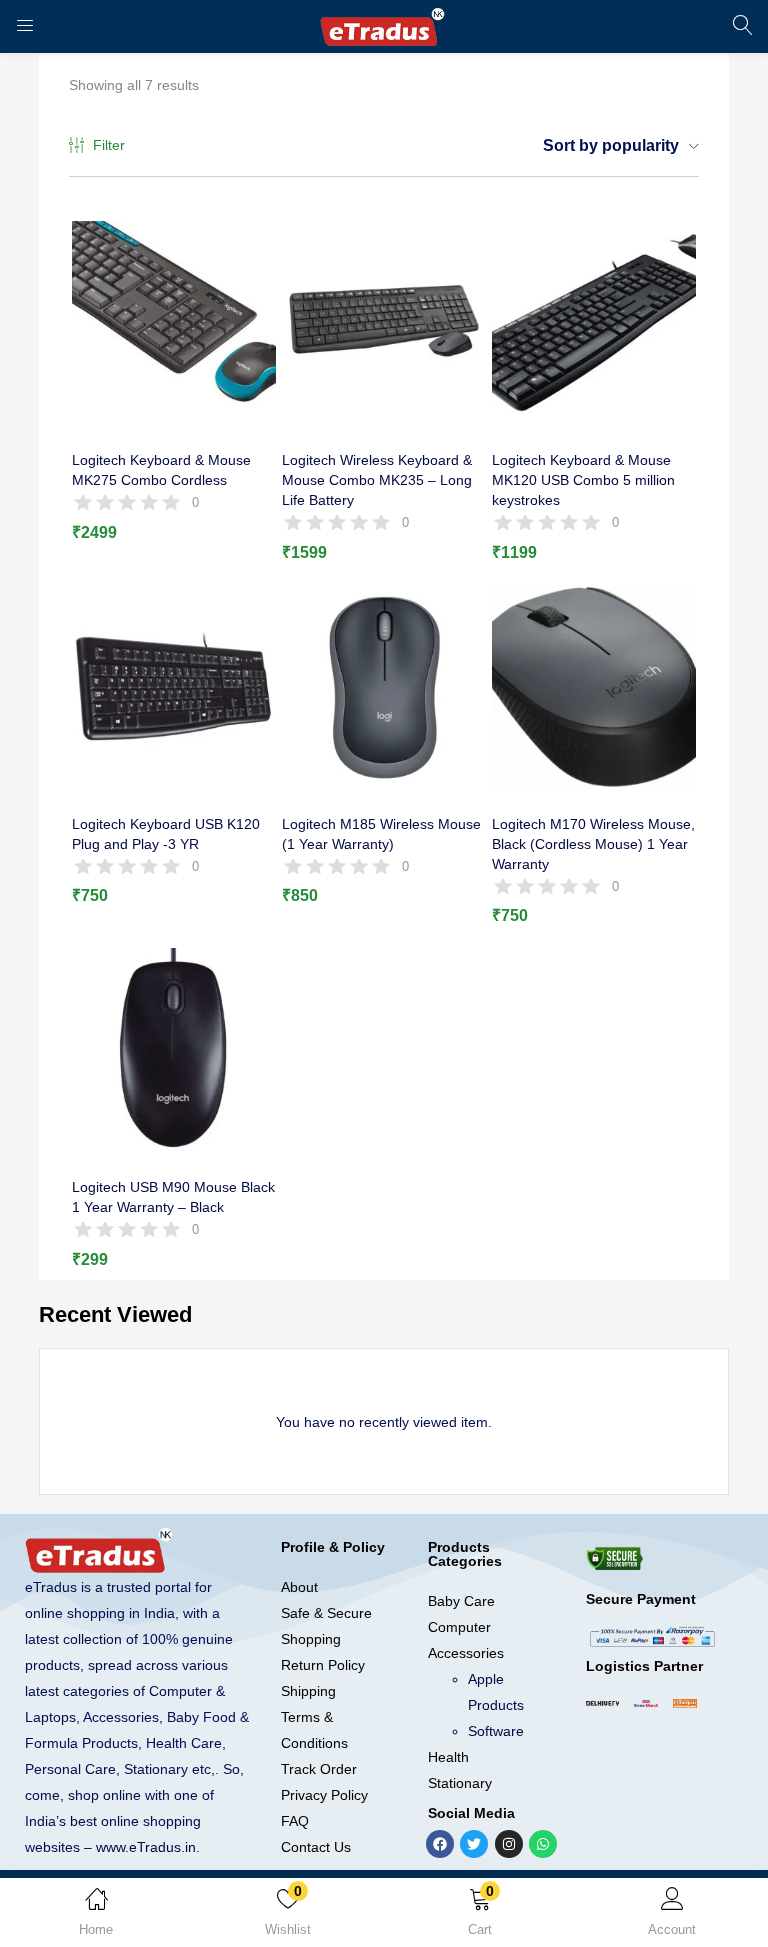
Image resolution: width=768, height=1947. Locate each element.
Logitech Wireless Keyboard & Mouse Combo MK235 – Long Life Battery (377, 480)
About (299, 1587)
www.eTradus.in (146, 1847)
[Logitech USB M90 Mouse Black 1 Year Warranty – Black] (174, 1049)
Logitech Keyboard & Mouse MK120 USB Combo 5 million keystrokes (583, 480)
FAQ (295, 1821)
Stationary (460, 1783)
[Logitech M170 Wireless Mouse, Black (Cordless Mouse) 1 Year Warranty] (594, 686)
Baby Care (461, 1601)
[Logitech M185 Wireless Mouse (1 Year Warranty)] (384, 686)
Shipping (308, 1691)
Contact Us (316, 1847)
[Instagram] (509, 1844)
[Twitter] (474, 1844)
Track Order (319, 1769)
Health (448, 1757)
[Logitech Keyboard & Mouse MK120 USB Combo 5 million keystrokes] (594, 322)
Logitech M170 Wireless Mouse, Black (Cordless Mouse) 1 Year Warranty (593, 844)
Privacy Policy (324, 1795)
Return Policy (323, 1665)
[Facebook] (440, 1844)
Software (496, 1731)
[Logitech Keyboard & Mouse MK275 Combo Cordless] (174, 322)
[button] (480, 1916)
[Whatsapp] (543, 1844)
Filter (109, 145)
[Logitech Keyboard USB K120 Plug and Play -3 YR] (174, 686)
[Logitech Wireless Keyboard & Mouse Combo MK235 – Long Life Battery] (384, 322)
